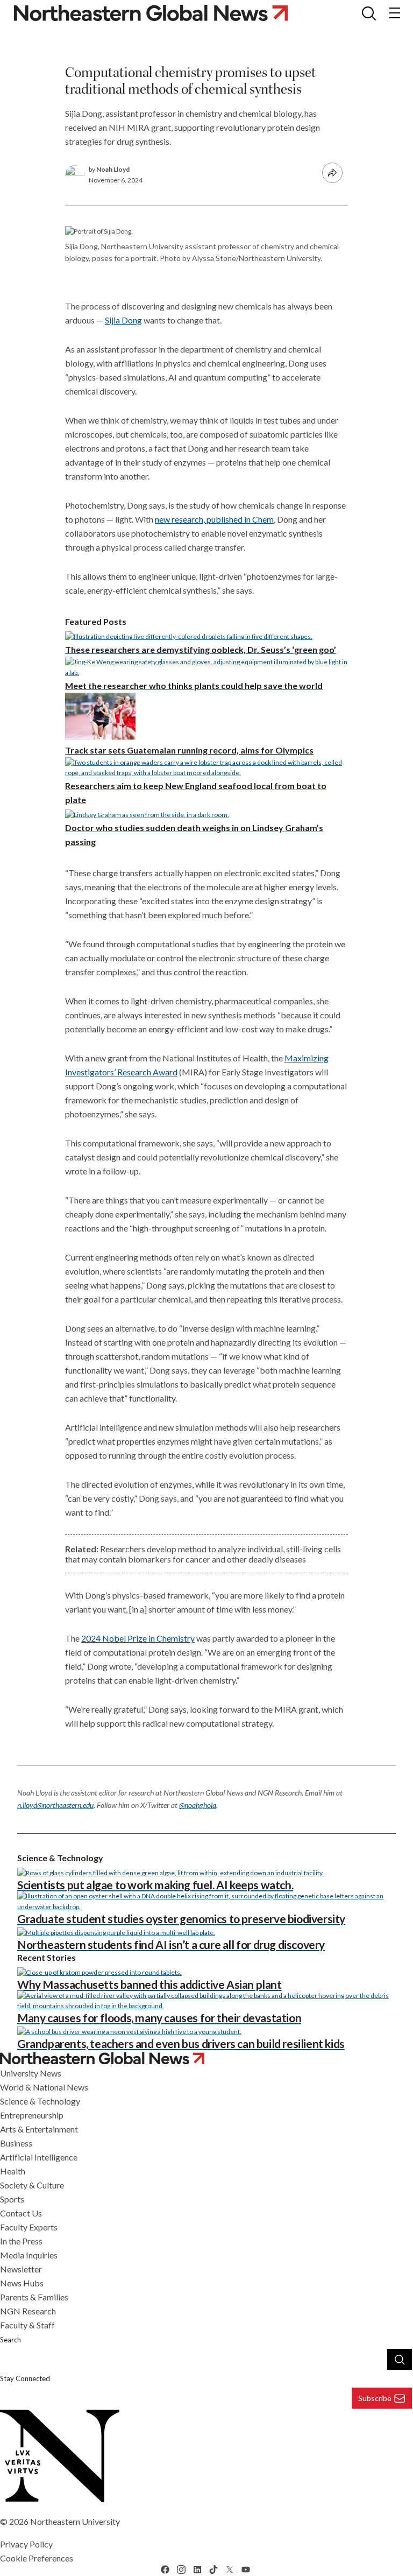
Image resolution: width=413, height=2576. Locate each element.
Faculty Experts (29, 2227)
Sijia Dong (123, 320)
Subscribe (375, 2398)
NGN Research (28, 2311)
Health (13, 2171)
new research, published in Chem (214, 519)
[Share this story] (332, 173)
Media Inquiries (29, 2255)
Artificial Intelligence (39, 2157)
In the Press (21, 2241)
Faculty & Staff (27, 2325)
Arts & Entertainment (39, 2129)
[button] (369, 13)
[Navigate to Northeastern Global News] (206, 2058)
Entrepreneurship (32, 2115)
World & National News (44, 2087)
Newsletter (21, 2269)
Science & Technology (40, 2101)
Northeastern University (75, 2521)
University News (31, 2073)
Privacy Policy (26, 2544)
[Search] (400, 2359)
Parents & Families (34, 2297)
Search (10, 2340)
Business (16, 2143)
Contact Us (21, 2213)
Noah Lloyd (113, 169)
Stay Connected (25, 2378)
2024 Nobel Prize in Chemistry (138, 1638)
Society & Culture (32, 2185)
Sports (12, 2199)
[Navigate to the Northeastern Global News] (159, 13)
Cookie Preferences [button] (37, 2558)
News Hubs (22, 2283)
